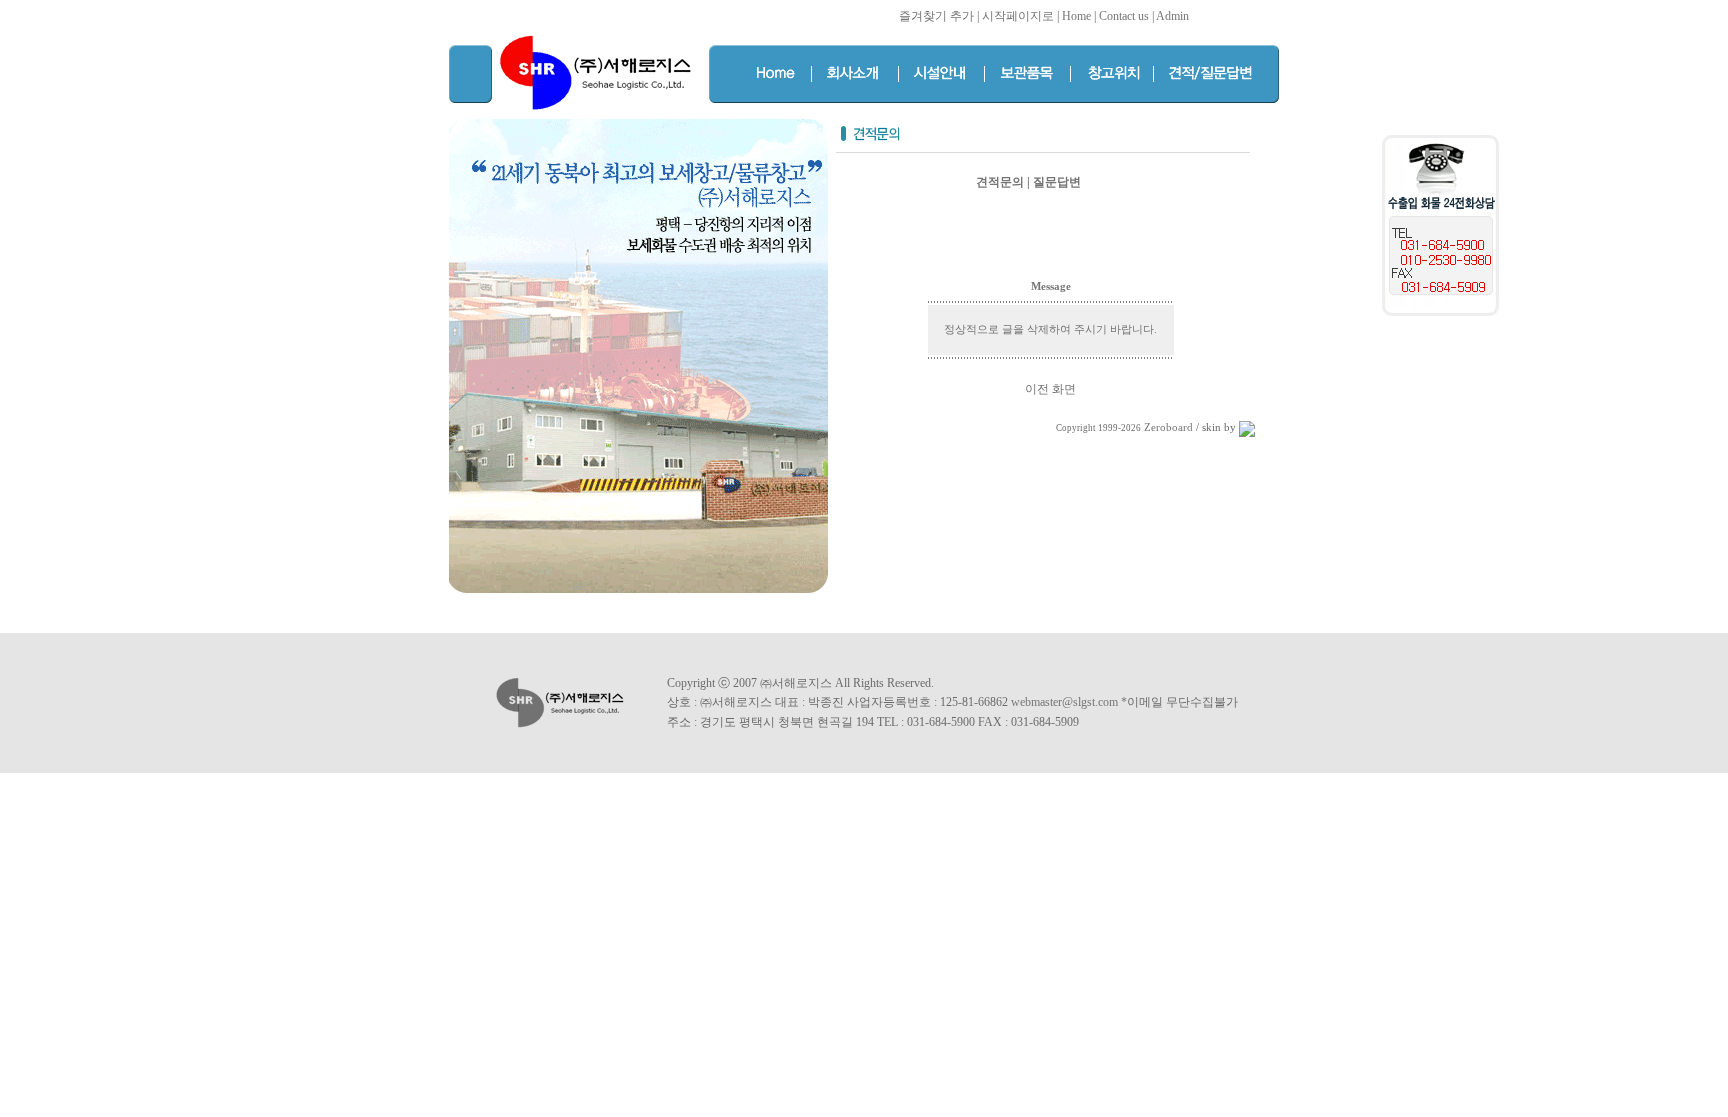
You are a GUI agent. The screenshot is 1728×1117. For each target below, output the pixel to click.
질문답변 (1057, 182)
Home (1076, 16)
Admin (1172, 16)
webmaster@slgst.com (1066, 702)
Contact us (1124, 16)
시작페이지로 (1018, 16)
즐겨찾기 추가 (936, 16)
